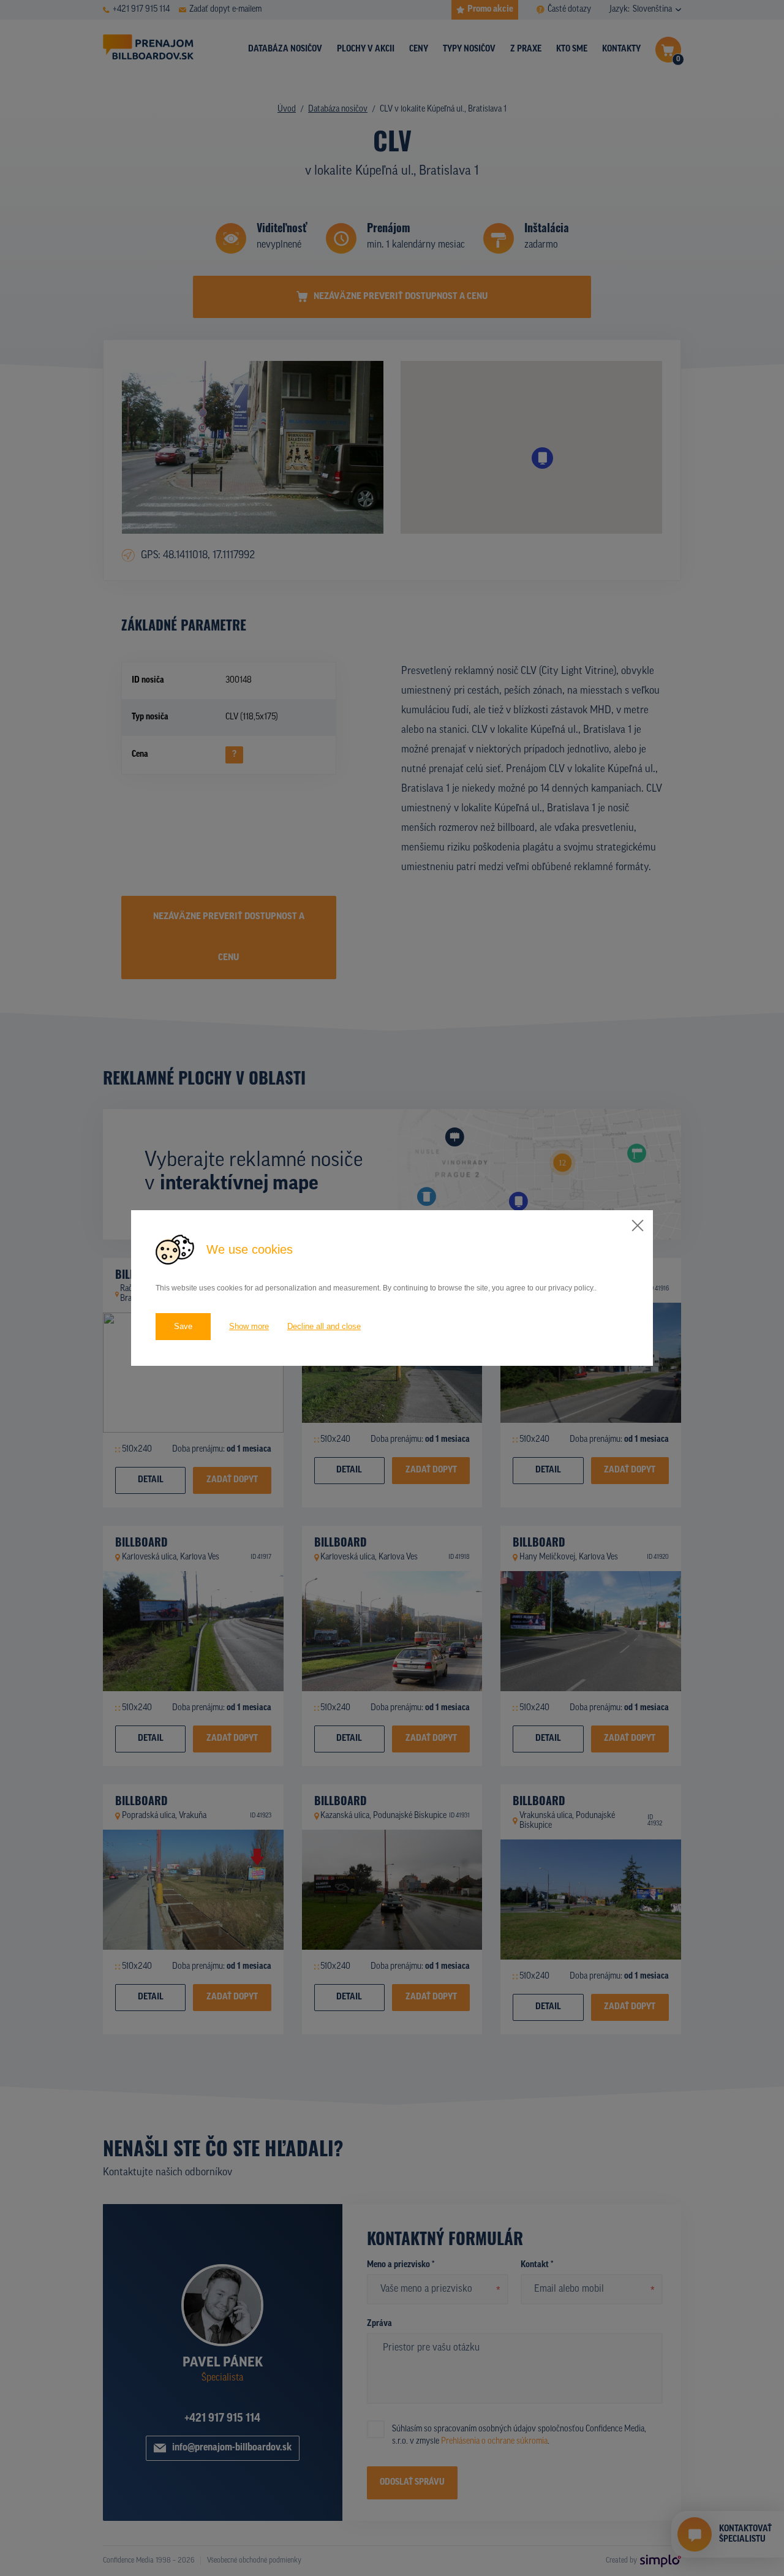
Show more (249, 1326)
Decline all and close (324, 1326)
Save (183, 1326)
